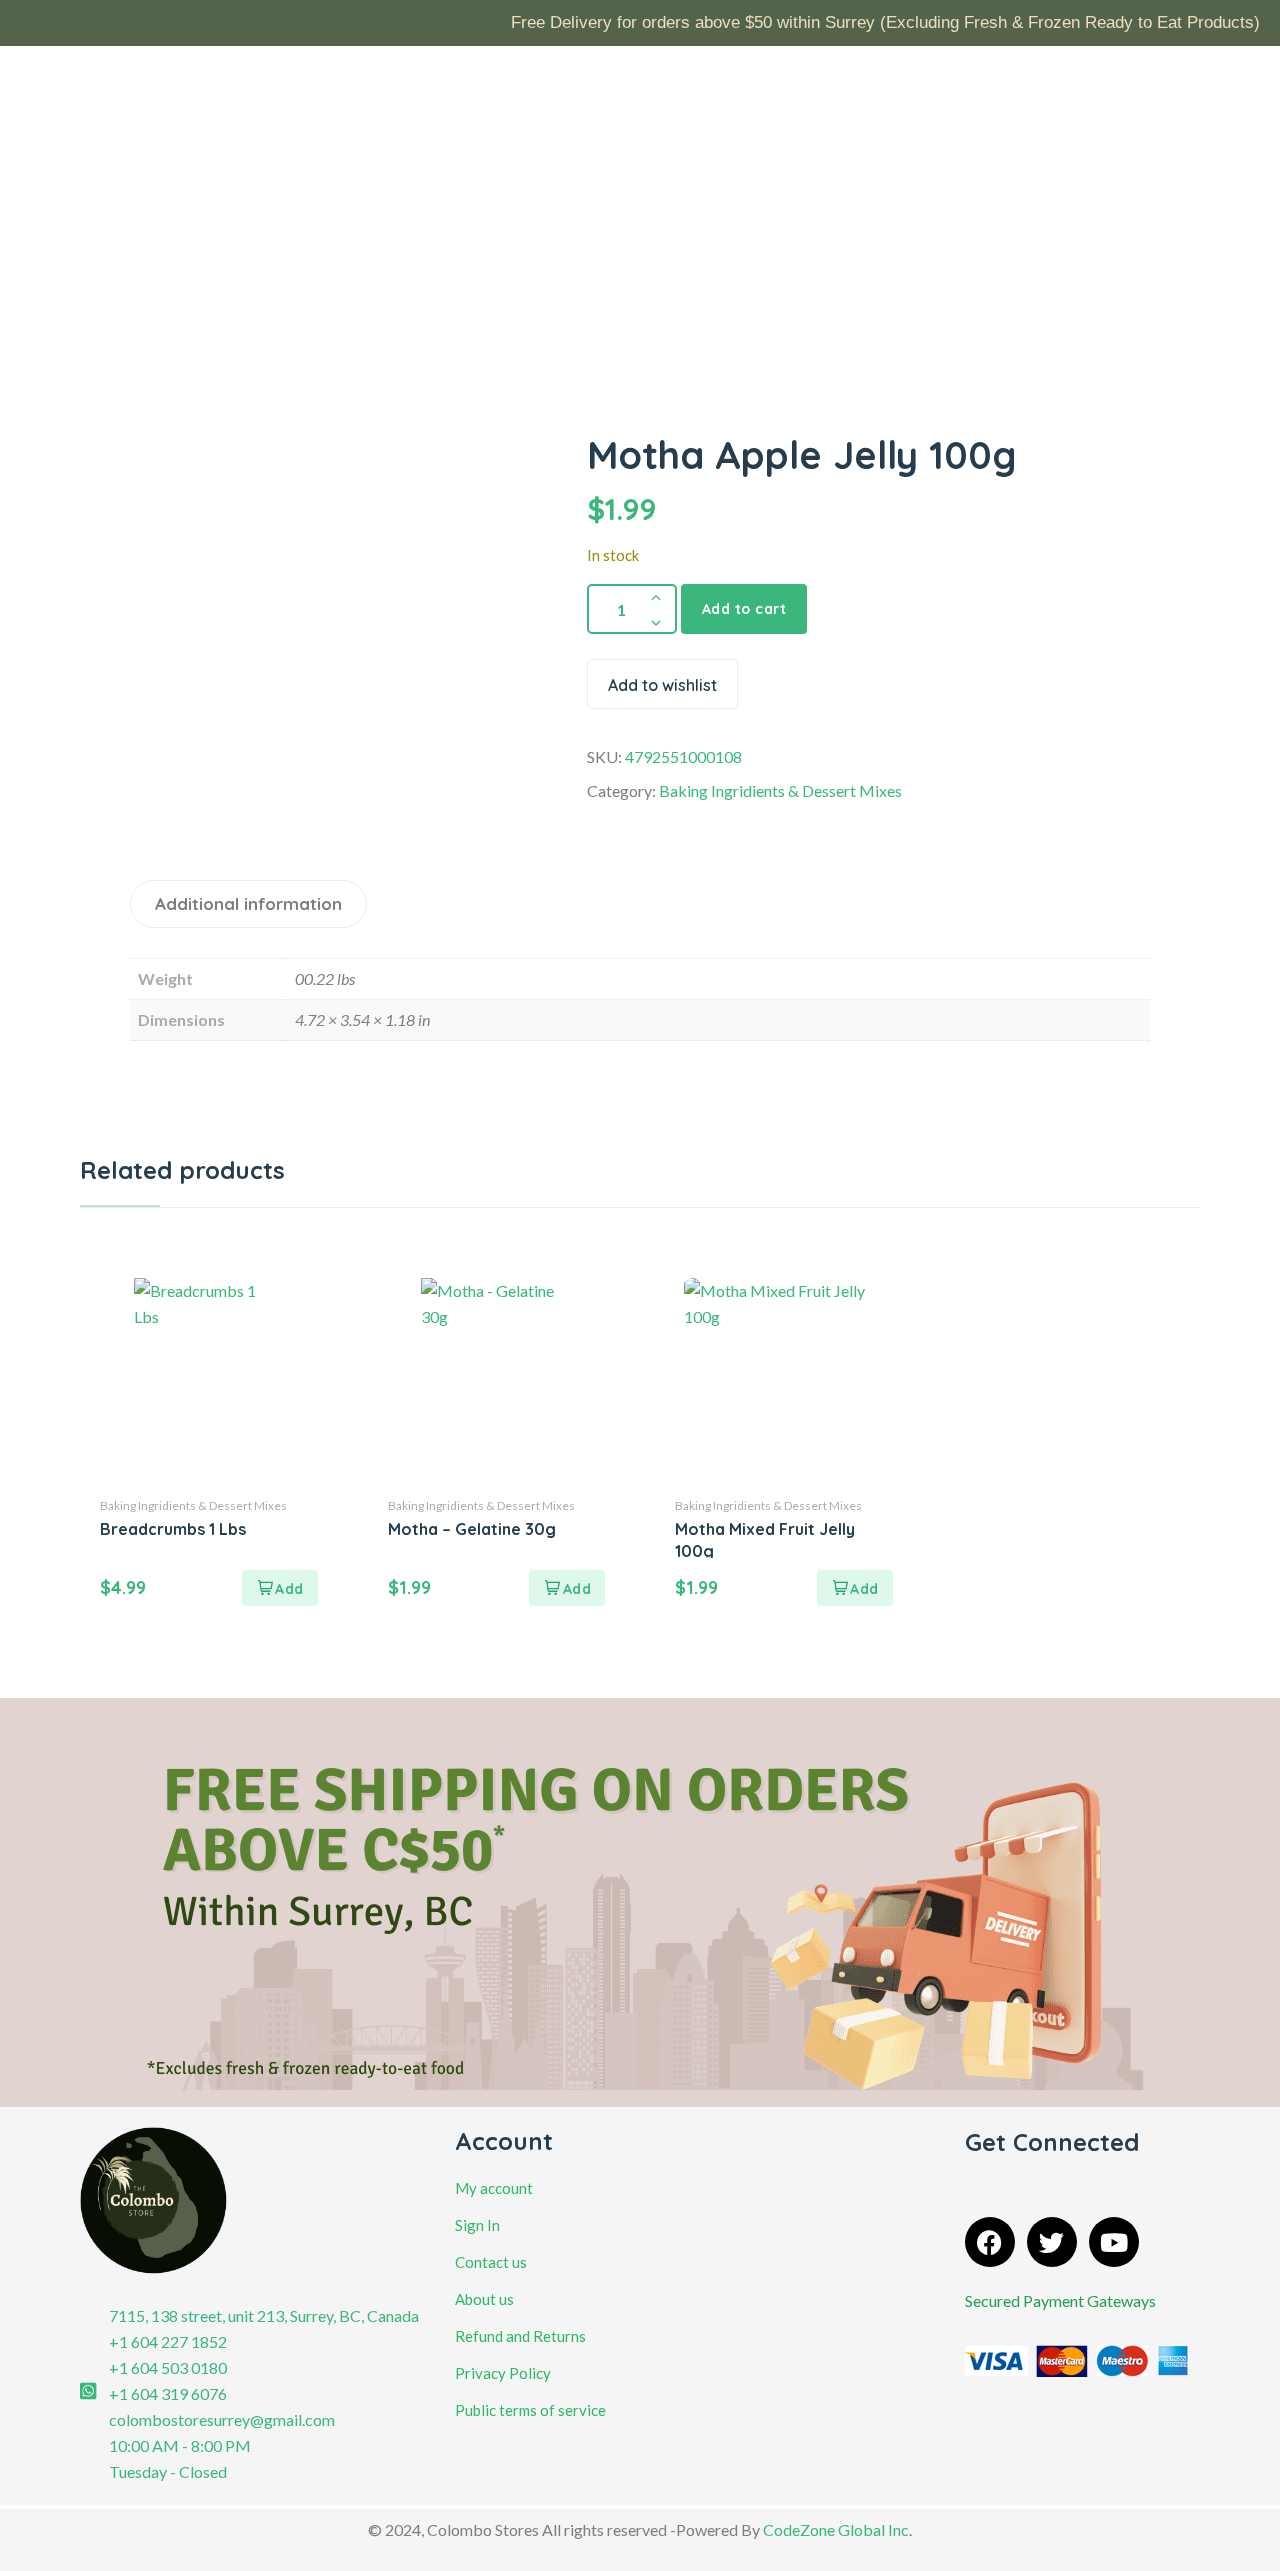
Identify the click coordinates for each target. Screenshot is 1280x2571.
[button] (280, 1588)
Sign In (477, 2225)
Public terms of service (530, 2410)
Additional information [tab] (248, 903)
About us (484, 2299)
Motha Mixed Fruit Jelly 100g (765, 1540)
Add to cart (744, 609)
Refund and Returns (520, 2336)
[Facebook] (990, 2242)
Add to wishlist (662, 685)
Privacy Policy (503, 2373)
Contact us (491, 2262)
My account (494, 2188)
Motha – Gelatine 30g (472, 1529)
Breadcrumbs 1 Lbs (173, 1529)
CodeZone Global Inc (836, 2529)
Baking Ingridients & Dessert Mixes (780, 790)
